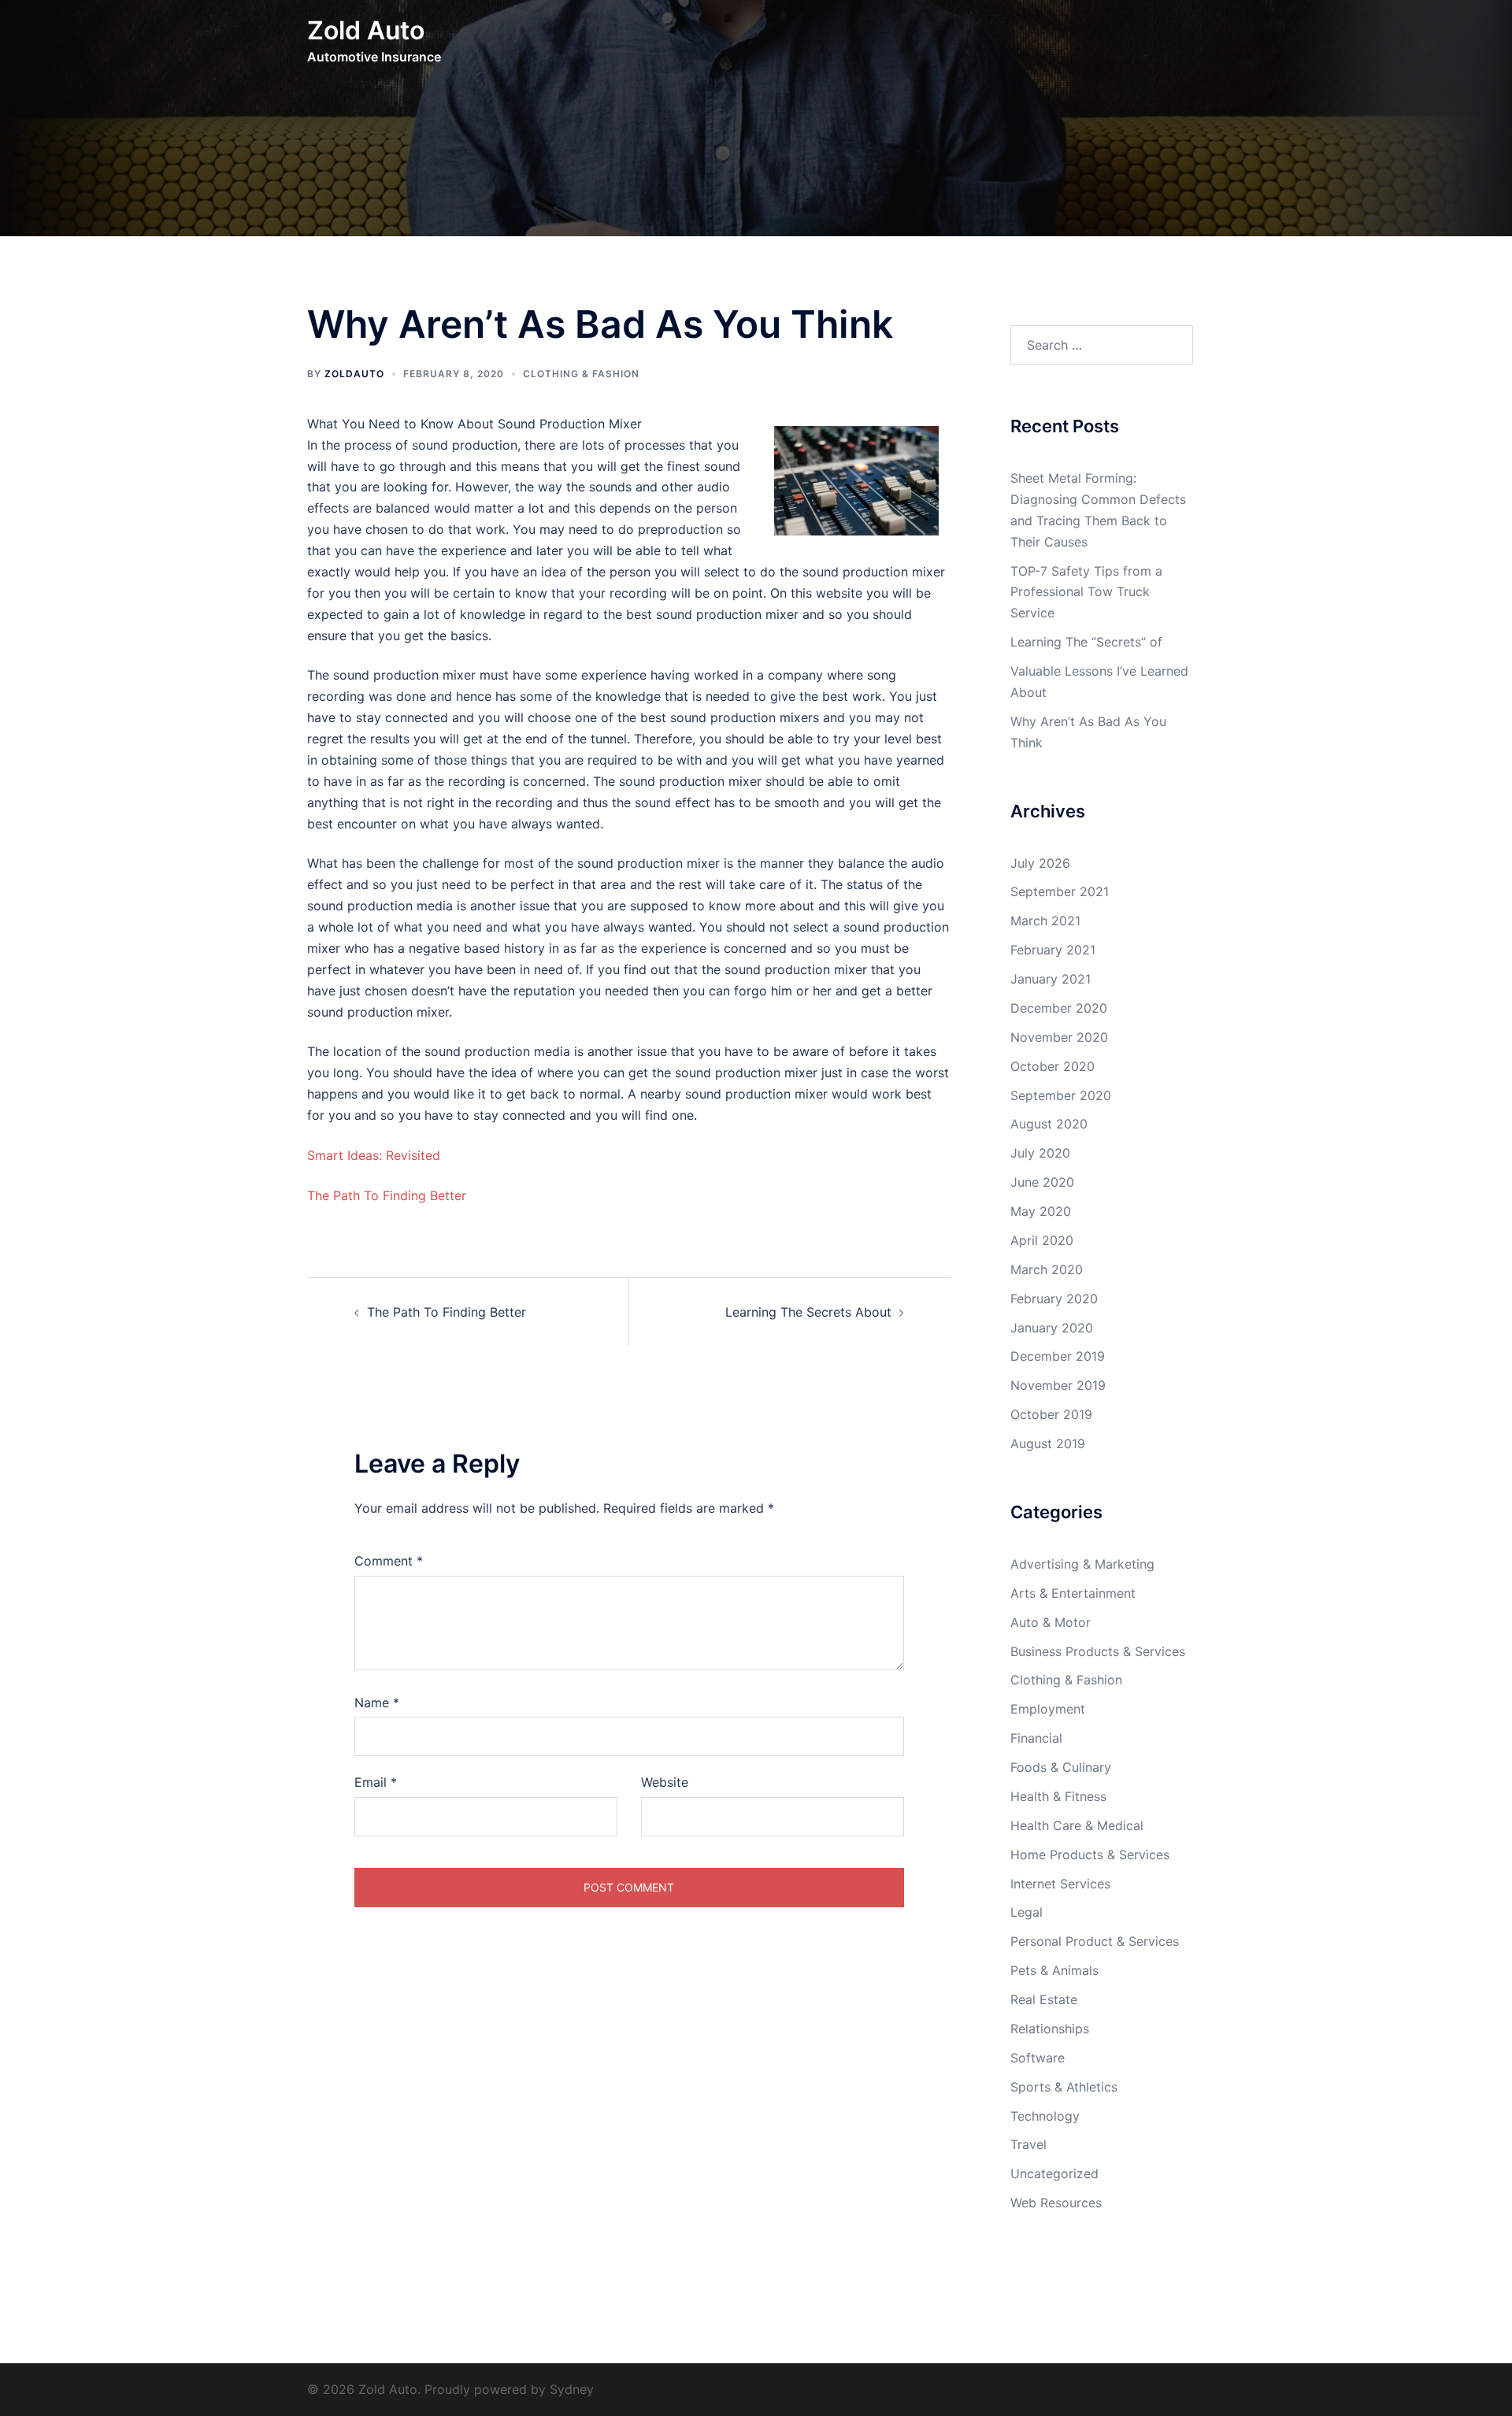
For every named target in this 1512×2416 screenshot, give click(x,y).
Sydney (572, 2389)
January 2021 (1051, 979)
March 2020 (1047, 1269)
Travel (1028, 2144)
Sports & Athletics (1064, 2087)
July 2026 (1040, 863)
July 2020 (1040, 1153)
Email (376, 1782)
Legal (1027, 1912)
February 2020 (1054, 1299)
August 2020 (1049, 1124)
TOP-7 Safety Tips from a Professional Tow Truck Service (1086, 592)
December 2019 (1058, 1356)
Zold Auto (366, 30)
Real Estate (1044, 1999)
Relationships (1050, 2029)
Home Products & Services (1090, 1855)
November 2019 (1058, 1385)
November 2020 (1059, 1037)
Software (1038, 2058)
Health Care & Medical (1077, 1825)
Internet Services (1060, 1884)
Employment (1048, 1709)
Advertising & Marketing (1082, 1564)
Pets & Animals (1054, 1970)
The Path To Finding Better (387, 1195)
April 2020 (1042, 1240)
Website (665, 1782)
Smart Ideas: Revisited (374, 1155)
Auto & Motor (1051, 1622)
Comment (389, 1561)
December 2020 (1059, 1008)
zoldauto (354, 374)
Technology (1045, 2116)
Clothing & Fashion (581, 374)
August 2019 (1048, 1443)
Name (377, 1703)
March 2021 (1045, 921)
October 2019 (1051, 1414)
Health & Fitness (1058, 1796)
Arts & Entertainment (1073, 1593)
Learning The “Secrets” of (1086, 642)
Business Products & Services (1098, 1651)
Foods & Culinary (1061, 1767)
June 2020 (1042, 1182)
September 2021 (1060, 891)
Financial (1036, 1738)
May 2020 (1041, 1211)
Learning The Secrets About (808, 1312)
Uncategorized (1054, 2173)
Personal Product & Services (1095, 1941)
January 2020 (1052, 1328)
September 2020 (1061, 1095)
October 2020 (1052, 1066)
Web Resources (1056, 2203)
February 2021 (1053, 950)
